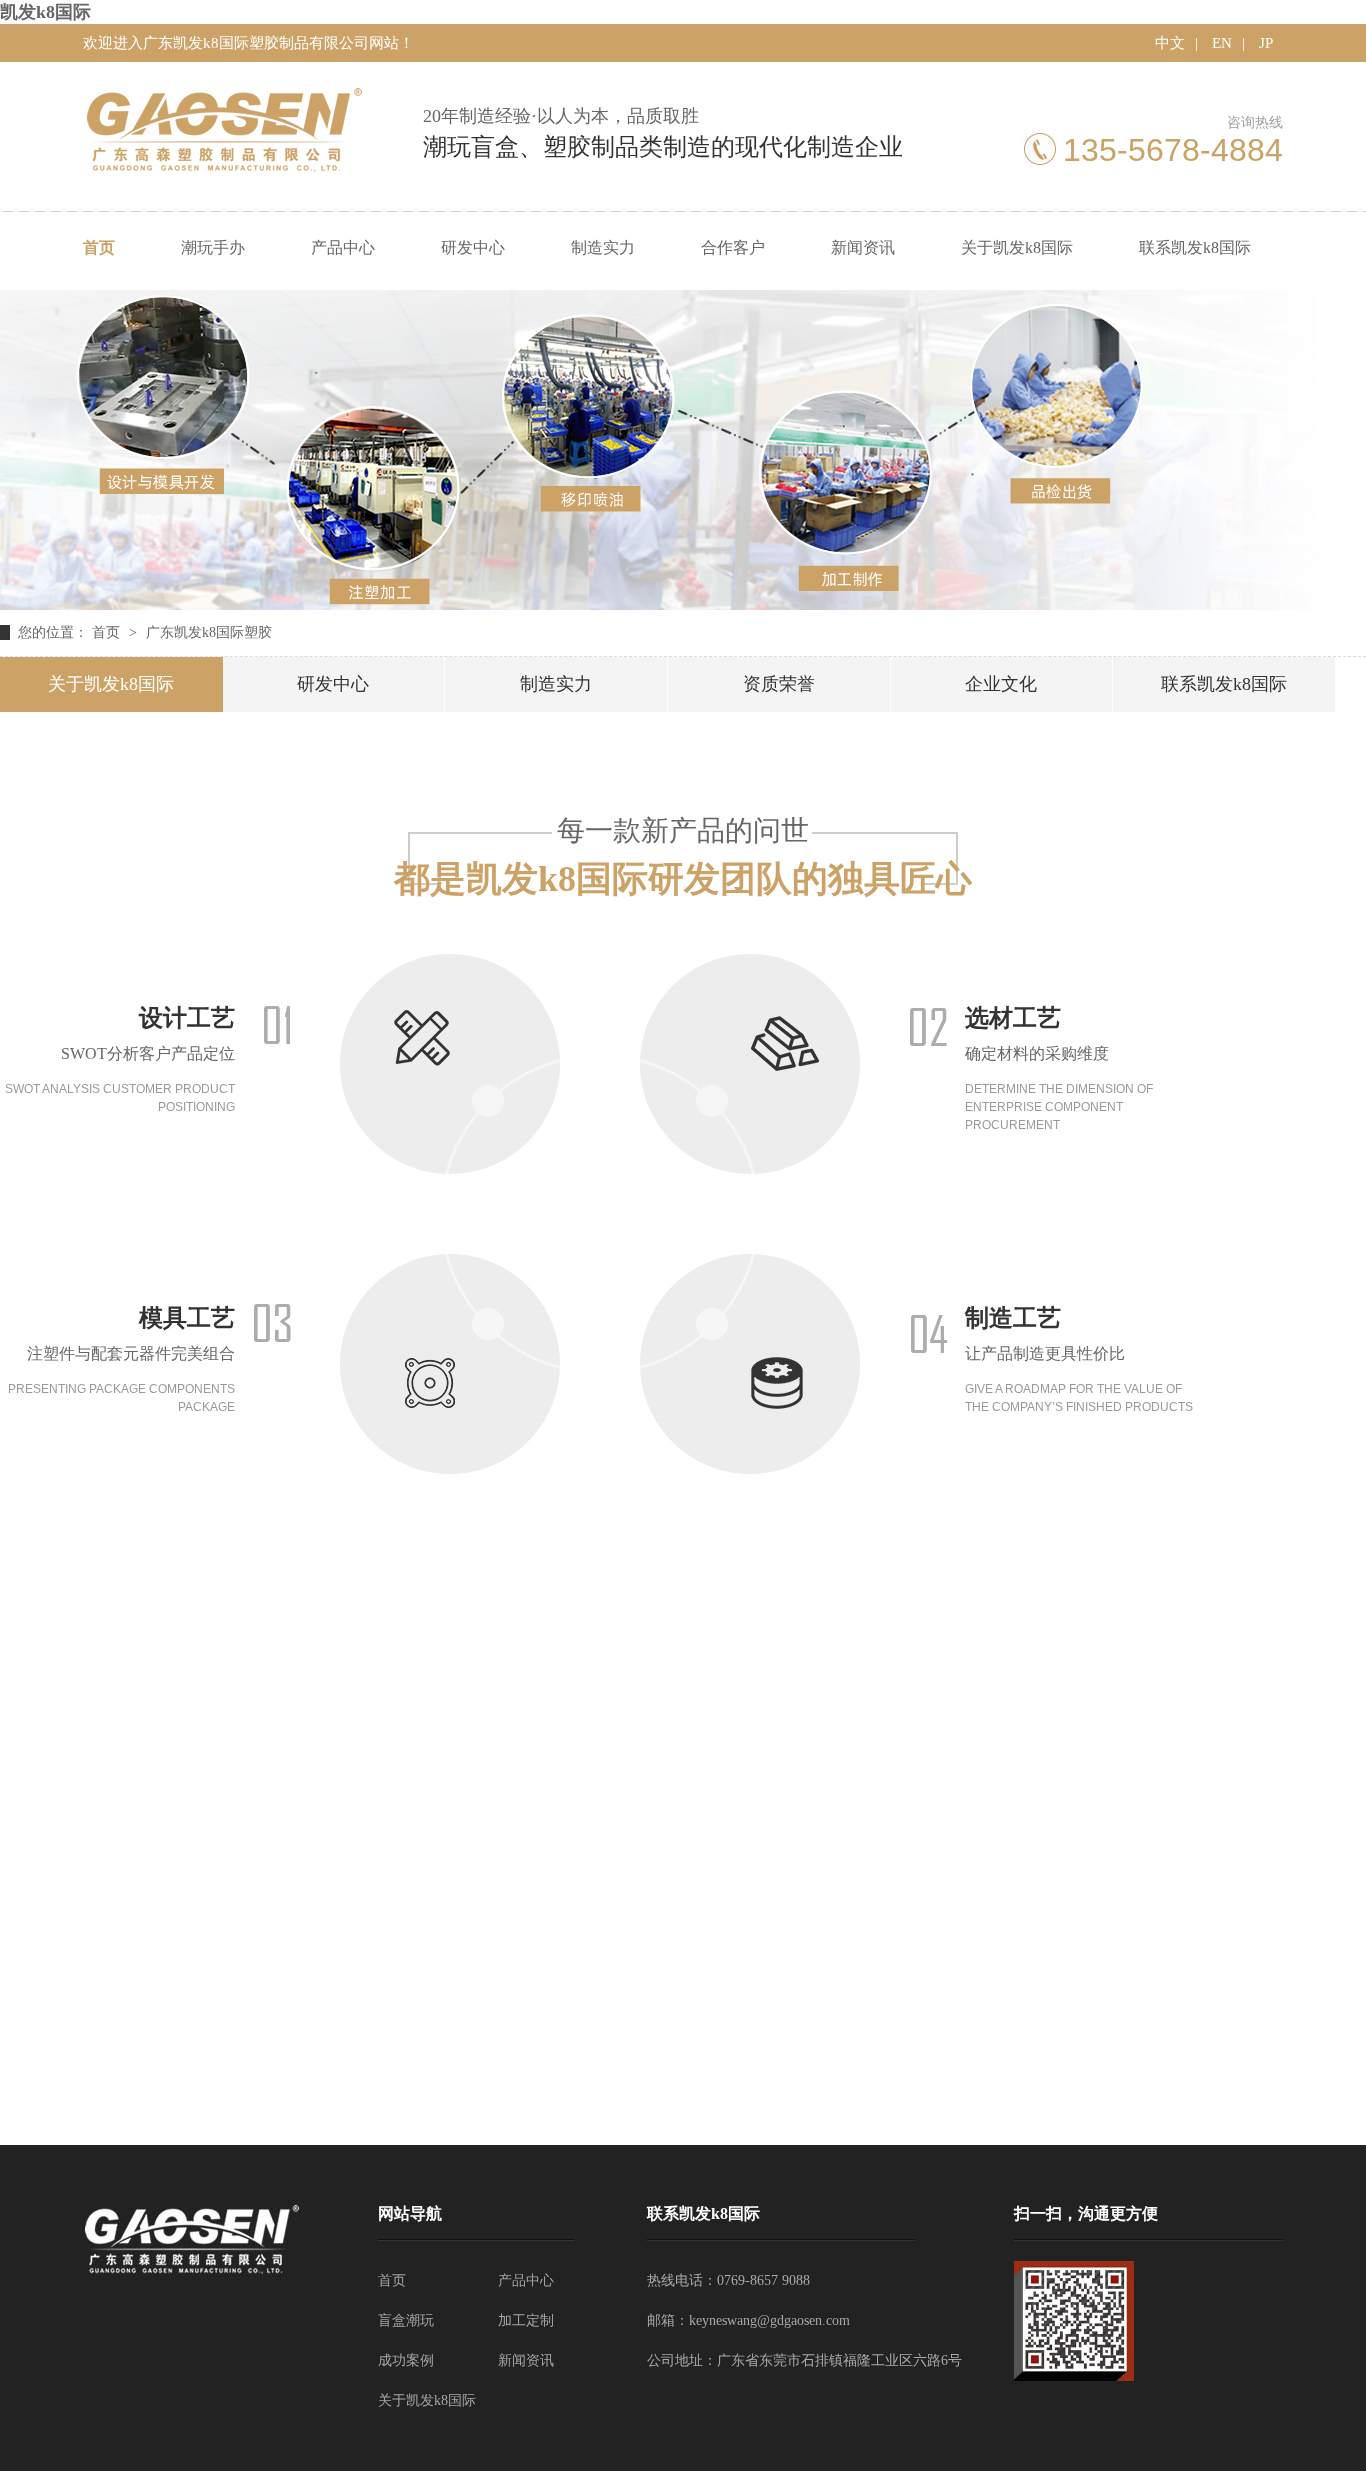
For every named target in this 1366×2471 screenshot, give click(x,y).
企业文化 (1001, 684)
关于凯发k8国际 (1017, 247)
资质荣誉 (779, 684)
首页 (99, 247)
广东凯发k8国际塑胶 (209, 632)
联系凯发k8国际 (1195, 247)
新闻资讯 (863, 247)
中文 (1170, 43)
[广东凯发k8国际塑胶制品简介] (683, 604)
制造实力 (603, 247)
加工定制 (526, 2320)
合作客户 (733, 247)
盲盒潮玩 (406, 2320)
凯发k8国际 (45, 12)
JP (1266, 43)
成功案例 (406, 2360)
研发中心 (473, 247)
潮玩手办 (213, 247)
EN (1222, 43)
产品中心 (343, 247)
